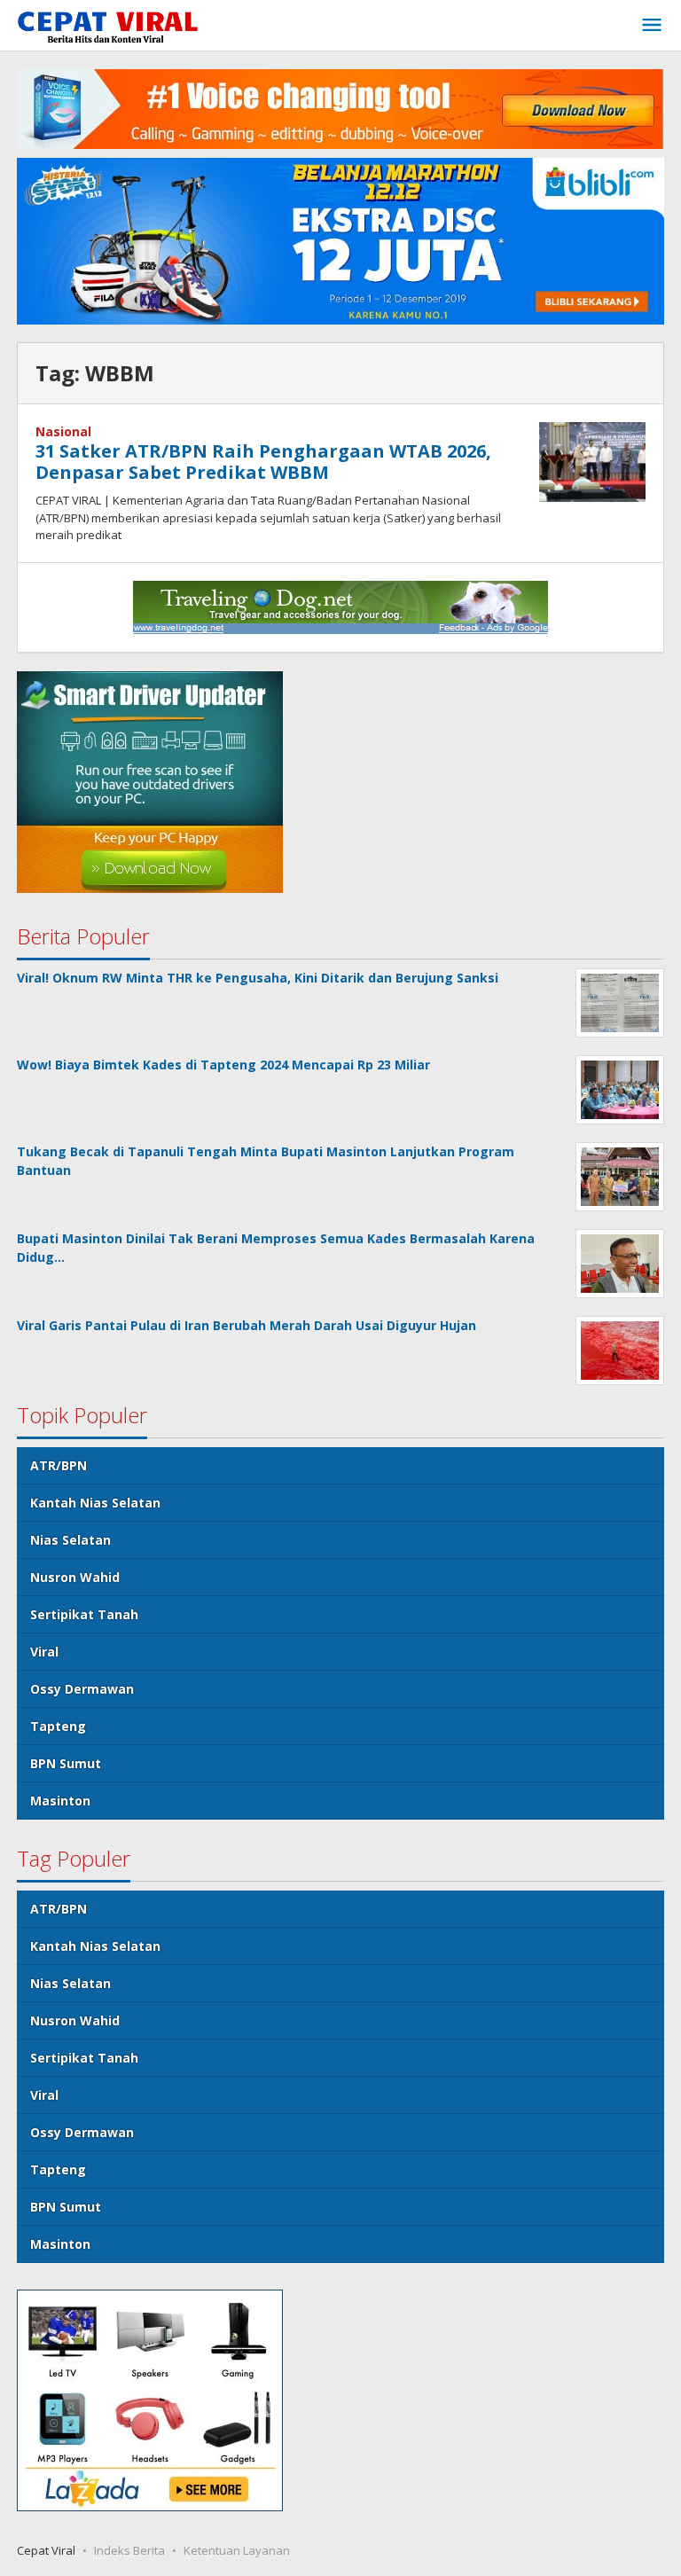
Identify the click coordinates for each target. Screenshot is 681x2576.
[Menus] (652, 26)
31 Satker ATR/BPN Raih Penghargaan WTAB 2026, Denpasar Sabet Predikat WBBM (263, 462)
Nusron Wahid (75, 1577)
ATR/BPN (59, 1465)
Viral (44, 1652)
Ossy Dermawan (82, 1689)
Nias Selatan (70, 1540)
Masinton (60, 1801)
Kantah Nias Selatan (95, 1503)
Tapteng (58, 1726)
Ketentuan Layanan (237, 2550)
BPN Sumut (66, 1763)
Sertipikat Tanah (84, 1614)
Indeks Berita (129, 2550)
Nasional (63, 431)
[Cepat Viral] (108, 29)
